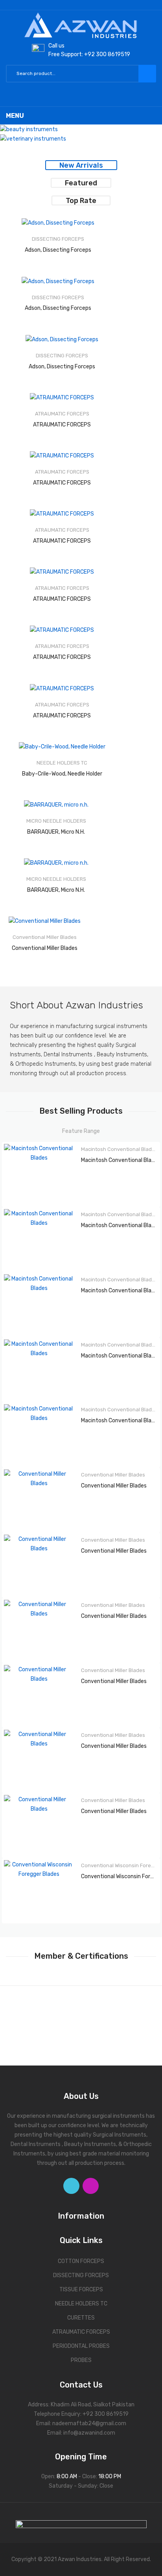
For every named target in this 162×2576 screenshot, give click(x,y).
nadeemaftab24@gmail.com (89, 2423)
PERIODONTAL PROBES (81, 2346)
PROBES (81, 2360)
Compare (82, 243)
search (147, 74)
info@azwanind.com (89, 2433)
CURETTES (81, 2318)
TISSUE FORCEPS (81, 2290)
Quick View (96, 227)
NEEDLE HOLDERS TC (81, 2304)
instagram (91, 2186)
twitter (71, 2186)
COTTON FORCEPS (81, 2261)
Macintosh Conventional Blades (119, 1149)
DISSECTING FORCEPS (81, 2275)
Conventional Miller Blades (113, 1475)
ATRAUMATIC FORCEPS (81, 2332)
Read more (51, 243)
